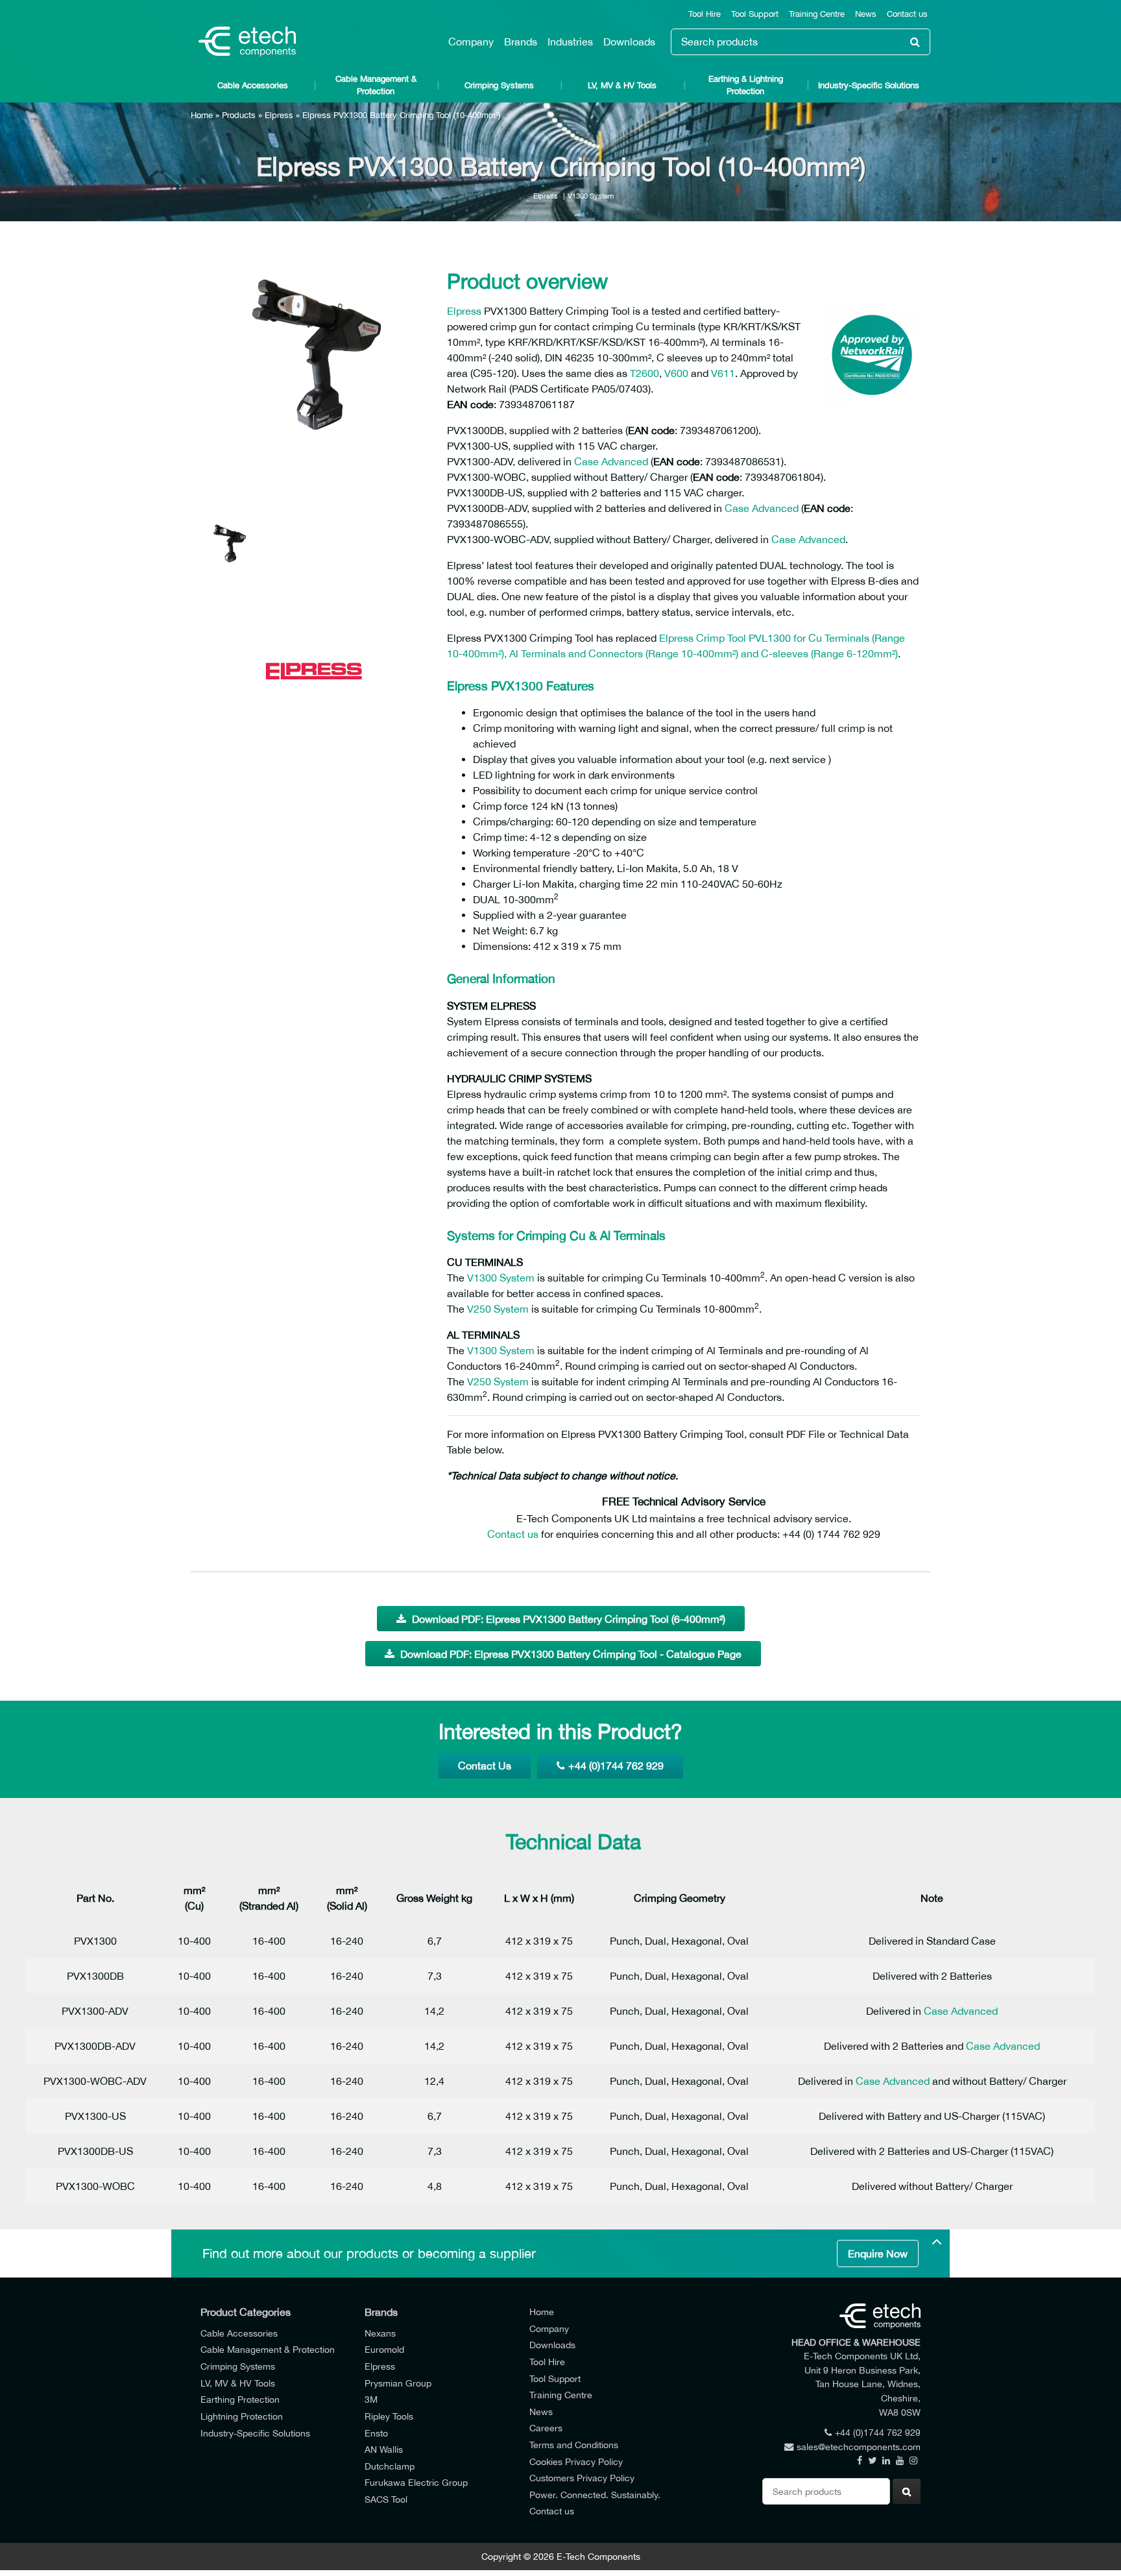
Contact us (907, 14)
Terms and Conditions (574, 2445)
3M (371, 2399)
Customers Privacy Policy (582, 2478)
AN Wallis (384, 2449)
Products (239, 115)
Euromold (384, 2349)
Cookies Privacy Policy (576, 2461)
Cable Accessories (253, 85)
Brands (521, 42)
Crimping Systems (499, 85)
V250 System (498, 1309)
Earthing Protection (240, 2399)
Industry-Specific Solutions (869, 85)
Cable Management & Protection (376, 85)
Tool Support (755, 14)
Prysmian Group (398, 2383)
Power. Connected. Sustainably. (595, 2495)
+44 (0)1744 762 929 (616, 1766)
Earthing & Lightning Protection (746, 85)
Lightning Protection (242, 2416)
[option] (314, 374)
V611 (723, 373)
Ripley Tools (389, 2416)
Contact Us (485, 1766)
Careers (546, 2428)
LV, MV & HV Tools (622, 85)
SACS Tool (386, 2499)
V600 (676, 373)
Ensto (376, 2433)
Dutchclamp (390, 2466)
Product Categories (246, 2312)
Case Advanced (611, 461)
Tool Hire (705, 14)
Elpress (279, 115)
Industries (570, 42)
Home (202, 115)
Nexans (380, 2333)
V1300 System (591, 196)
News (866, 14)
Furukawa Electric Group (416, 2482)
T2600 (645, 373)
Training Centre (817, 14)
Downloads (629, 42)
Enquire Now (878, 2254)
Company (471, 42)
